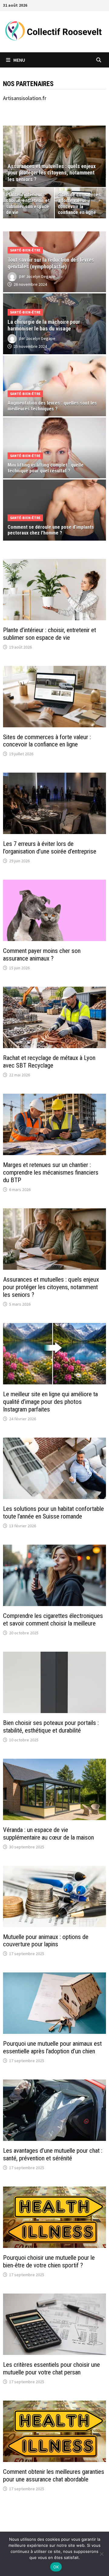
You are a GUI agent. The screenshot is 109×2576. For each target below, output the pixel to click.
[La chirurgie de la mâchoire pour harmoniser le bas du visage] (54, 329)
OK (56, 2567)
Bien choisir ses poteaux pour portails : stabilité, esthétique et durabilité (51, 1727)
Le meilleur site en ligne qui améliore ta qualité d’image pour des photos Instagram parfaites (50, 1402)
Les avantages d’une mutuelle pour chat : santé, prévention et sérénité (53, 2154)
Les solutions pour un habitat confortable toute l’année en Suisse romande (53, 1513)
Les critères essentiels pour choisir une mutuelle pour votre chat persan (51, 2368)
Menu (19, 60)
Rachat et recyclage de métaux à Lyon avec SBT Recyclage (49, 1062)
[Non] (101, 2554)
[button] (9, 156)
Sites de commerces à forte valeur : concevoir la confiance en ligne (47, 741)
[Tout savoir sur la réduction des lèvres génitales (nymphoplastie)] (54, 267)
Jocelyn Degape (41, 276)
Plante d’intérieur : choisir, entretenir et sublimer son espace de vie (50, 634)
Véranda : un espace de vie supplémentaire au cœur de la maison (48, 1834)
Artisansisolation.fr (25, 98)
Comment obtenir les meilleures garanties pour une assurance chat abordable (54, 2476)
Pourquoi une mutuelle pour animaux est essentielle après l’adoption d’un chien (52, 2047)
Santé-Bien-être (25, 250)
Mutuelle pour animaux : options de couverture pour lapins (46, 1941)
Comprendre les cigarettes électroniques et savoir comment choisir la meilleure (53, 1620)
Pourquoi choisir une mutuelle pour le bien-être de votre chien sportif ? (49, 2261)
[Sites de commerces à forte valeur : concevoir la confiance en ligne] (80, 203)
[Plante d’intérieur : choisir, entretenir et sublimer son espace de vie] (29, 203)
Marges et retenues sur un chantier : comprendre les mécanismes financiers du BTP (51, 1172)
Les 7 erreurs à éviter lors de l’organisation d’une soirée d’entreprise (50, 848)
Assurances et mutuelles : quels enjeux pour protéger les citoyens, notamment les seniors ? (51, 1287)
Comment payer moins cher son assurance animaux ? (42, 955)
